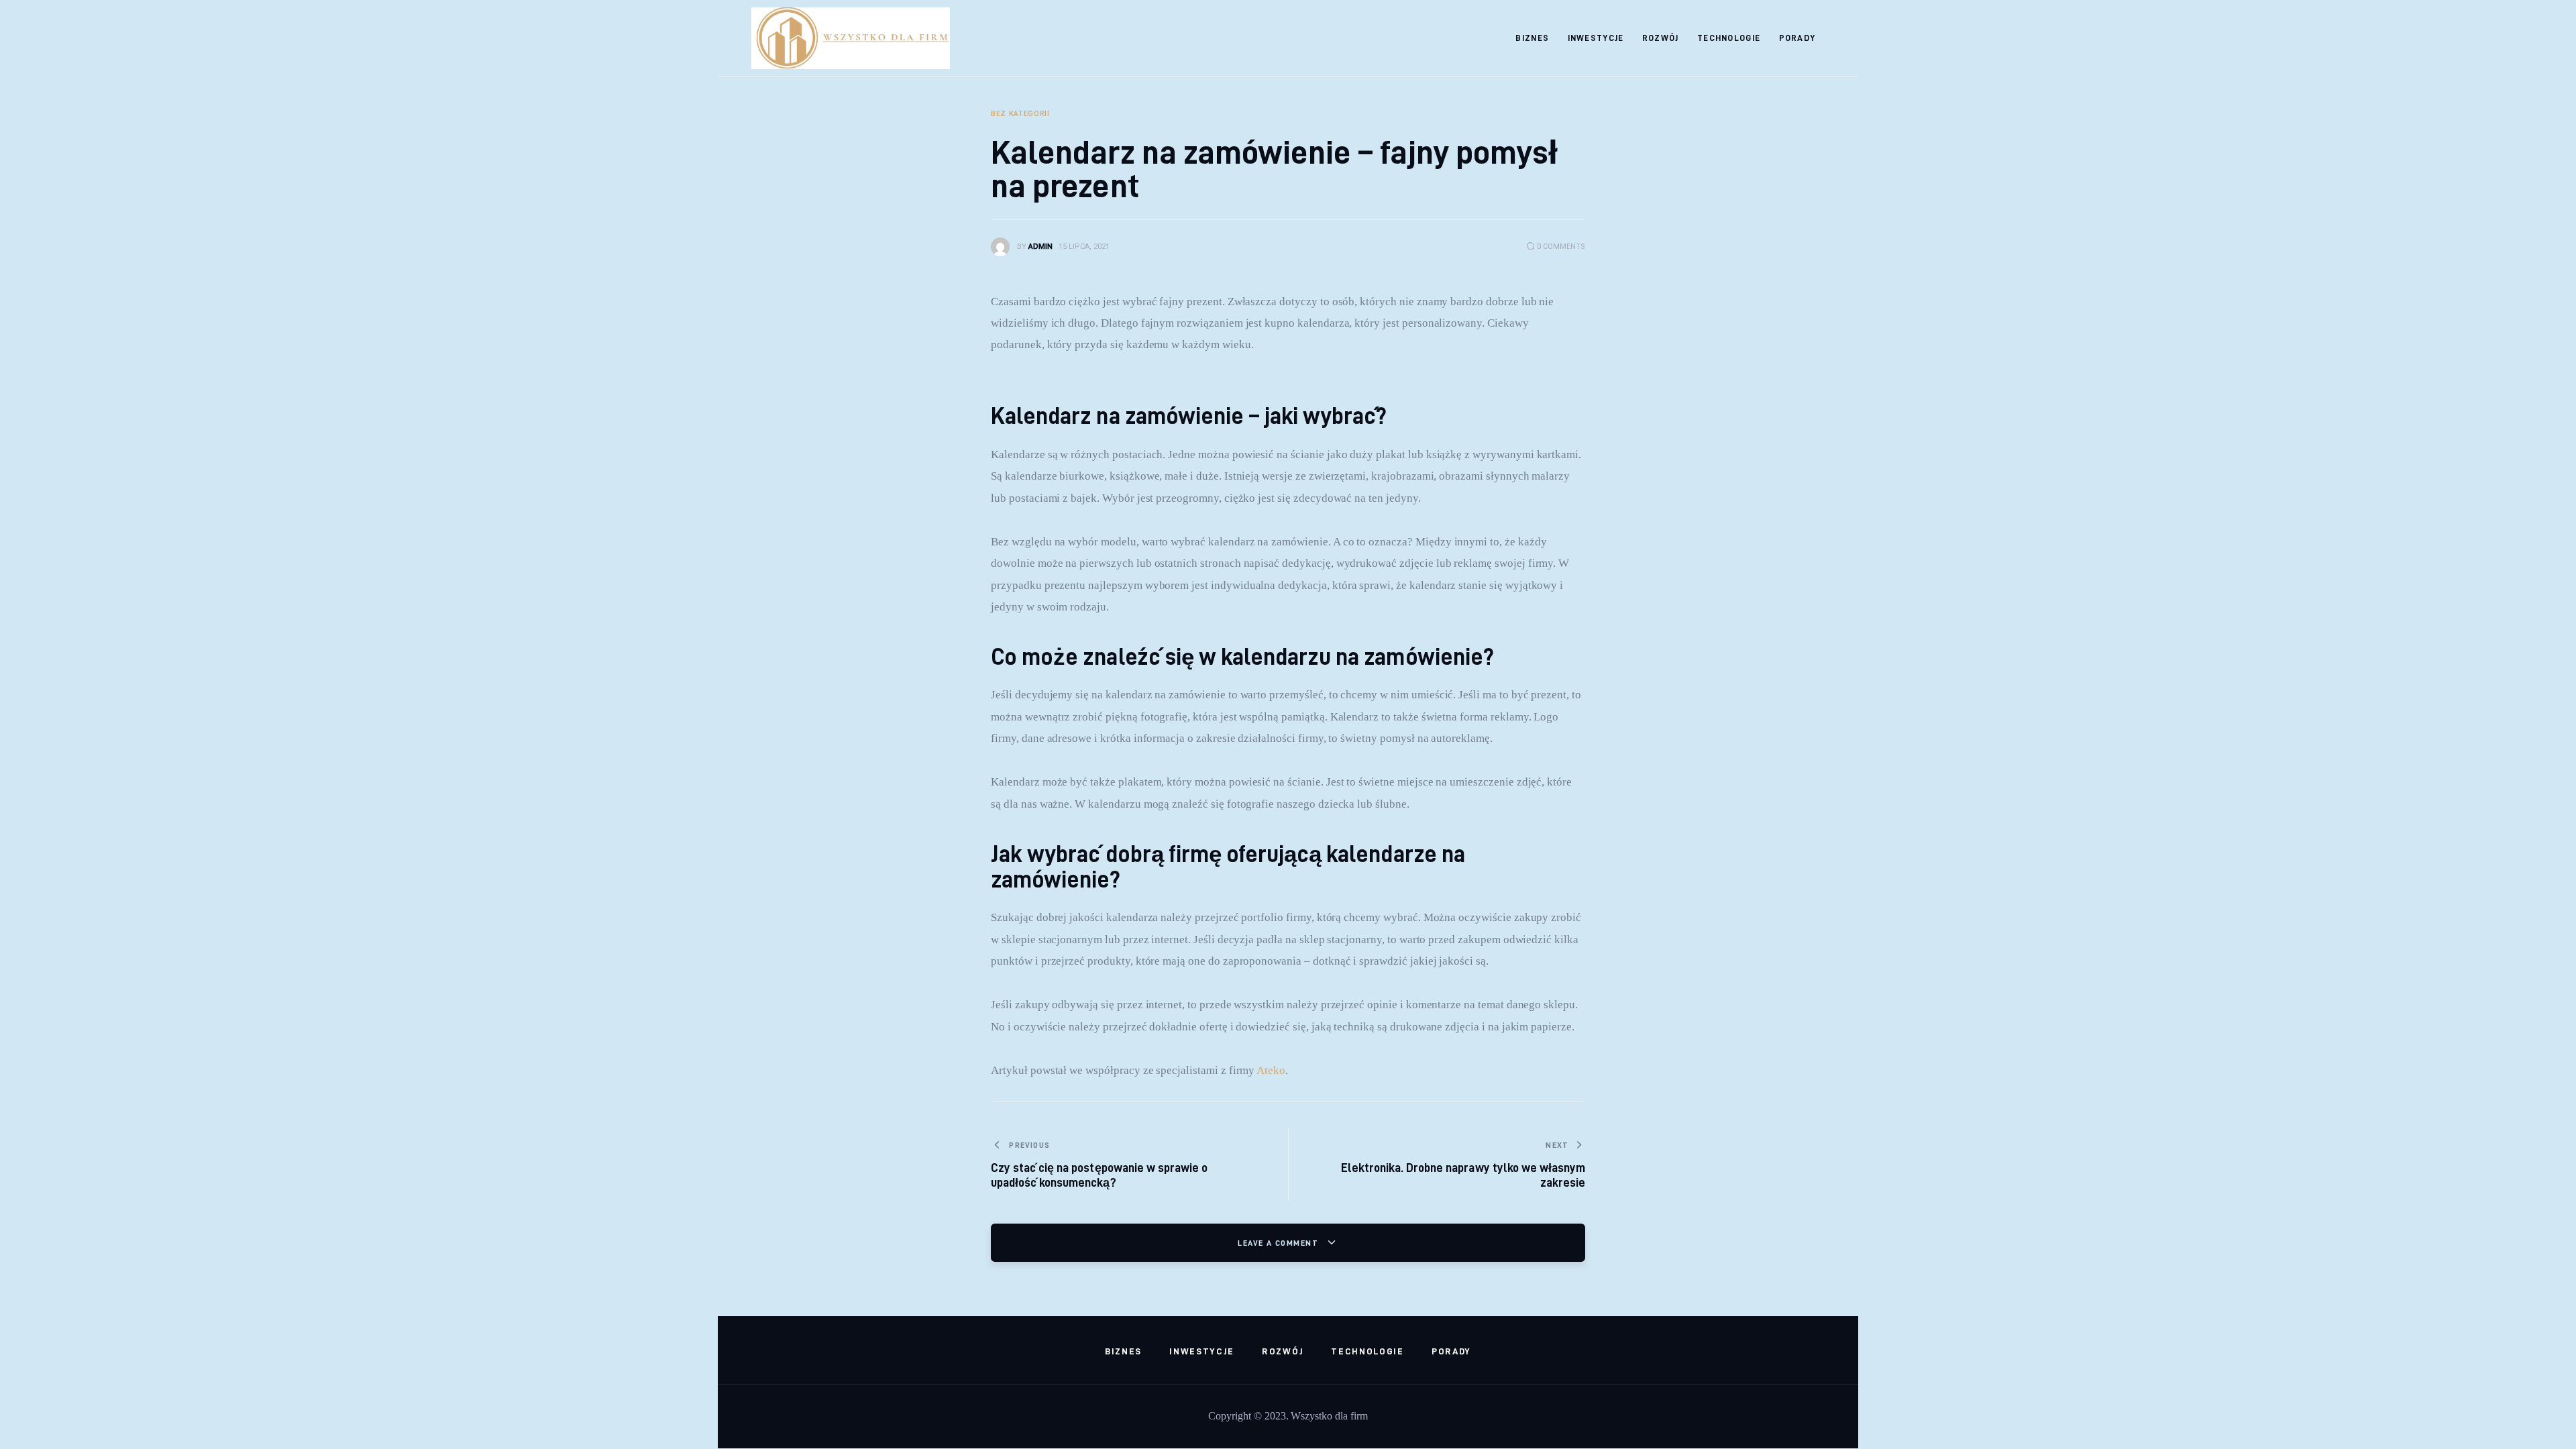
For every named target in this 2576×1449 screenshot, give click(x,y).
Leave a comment (1279, 1243)
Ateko (1271, 1070)
